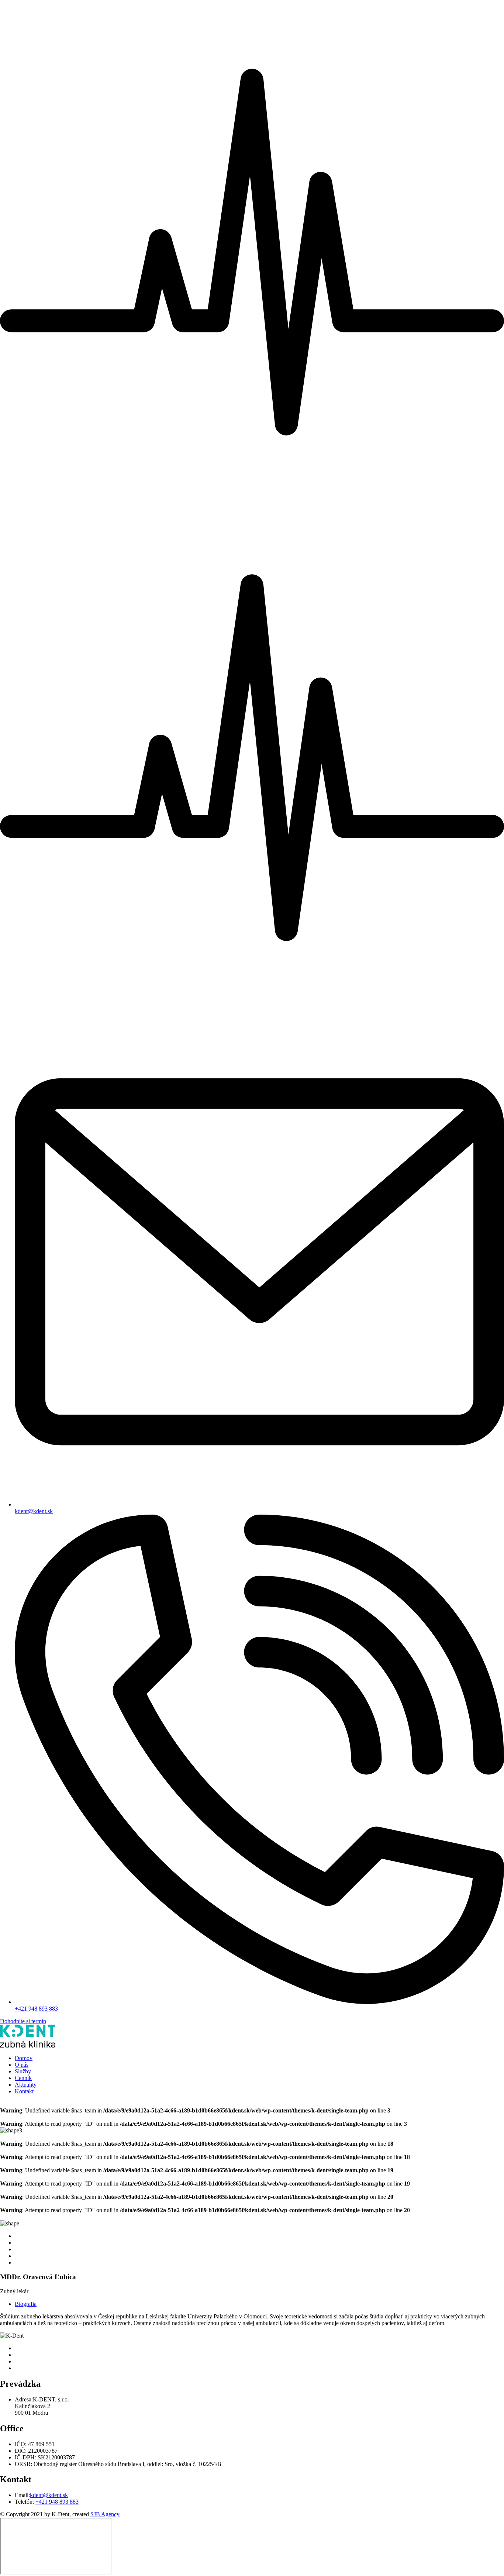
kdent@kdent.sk (34, 1511)
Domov (24, 2058)
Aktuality (26, 2085)
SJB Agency (105, 2514)
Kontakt (24, 2091)
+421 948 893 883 (36, 2009)
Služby (23, 2071)
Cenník (23, 2078)
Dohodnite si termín (23, 2021)
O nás (22, 2065)
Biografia (26, 2304)
